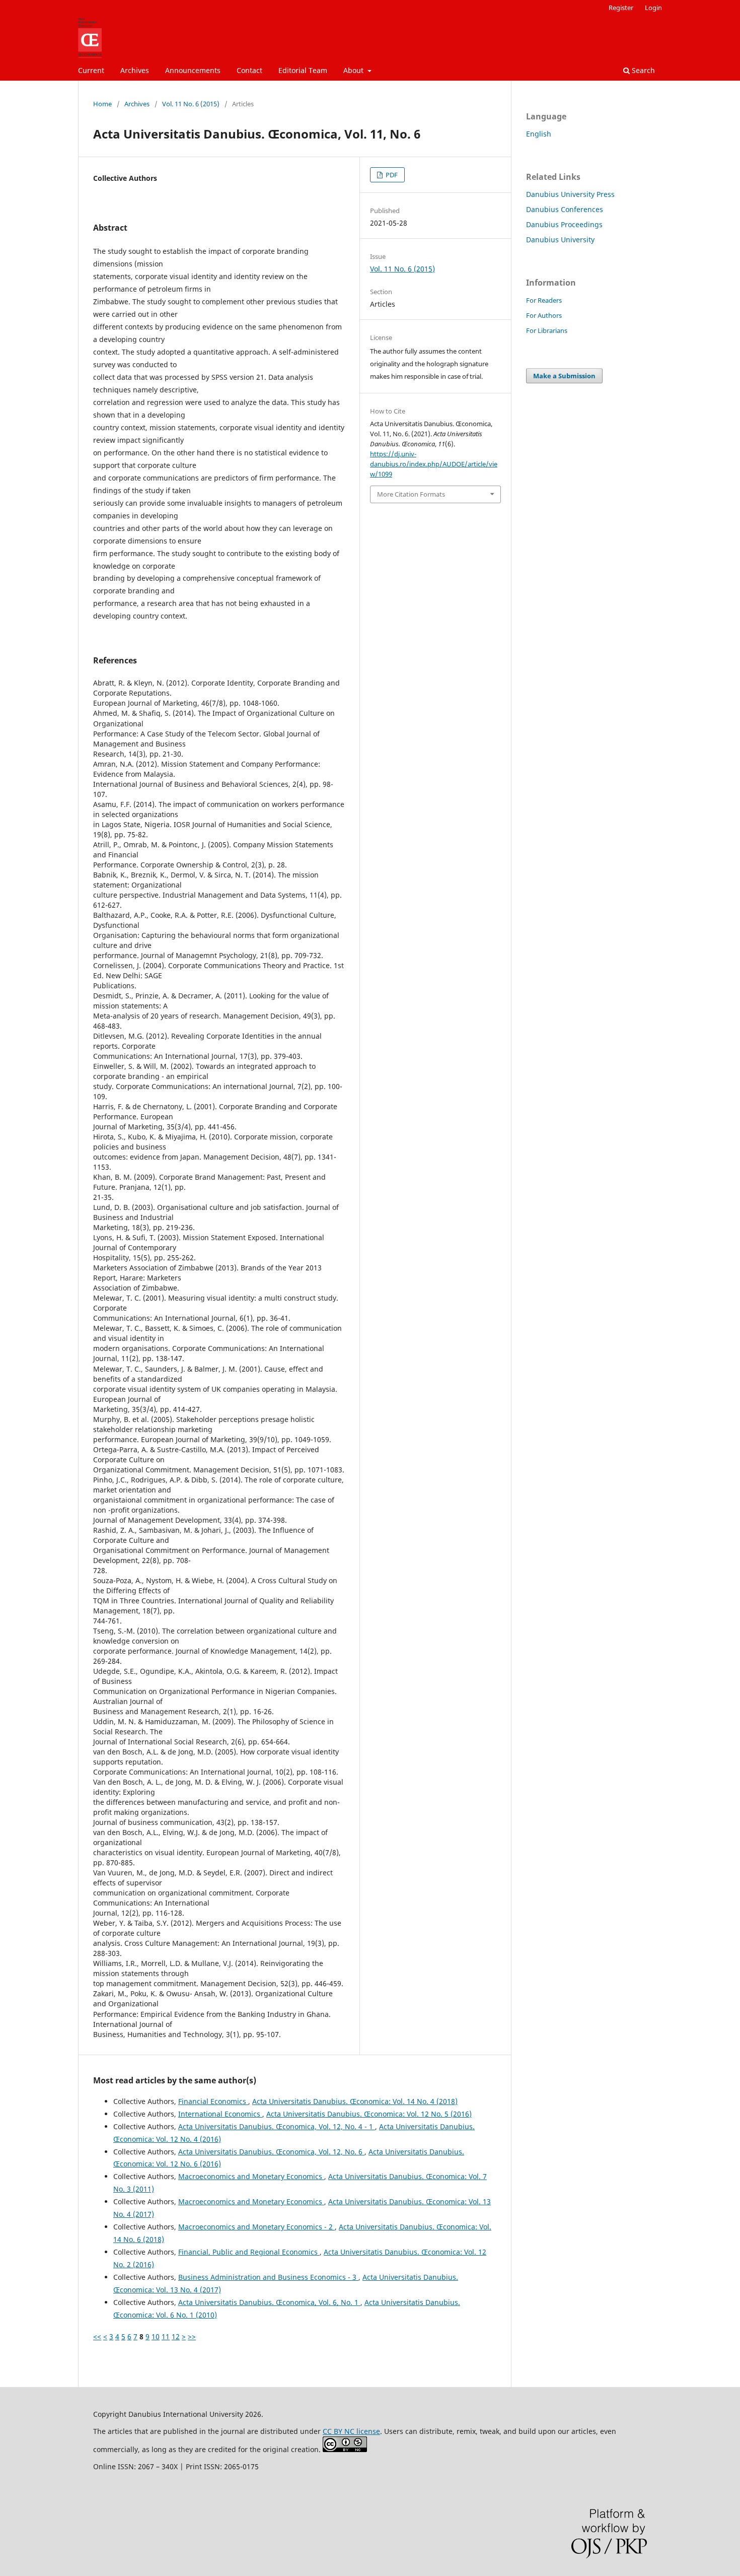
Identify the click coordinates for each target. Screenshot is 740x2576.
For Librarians (547, 330)
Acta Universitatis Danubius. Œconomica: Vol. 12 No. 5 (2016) (369, 2114)
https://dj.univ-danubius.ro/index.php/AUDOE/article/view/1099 (434, 464)
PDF (391, 175)
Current (91, 70)
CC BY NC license (351, 2431)
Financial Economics (213, 2101)
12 (176, 2336)
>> (192, 2336)
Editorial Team (303, 70)
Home (102, 104)
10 (156, 2336)
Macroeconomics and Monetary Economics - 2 (256, 2227)
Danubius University (560, 240)
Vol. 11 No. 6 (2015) (191, 104)
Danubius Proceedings (564, 224)
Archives (135, 70)
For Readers (544, 300)
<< (97, 2336)
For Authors (544, 315)
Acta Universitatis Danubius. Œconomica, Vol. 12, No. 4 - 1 (277, 2126)
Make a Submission (564, 376)
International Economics (220, 2114)
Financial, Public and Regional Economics (249, 2252)
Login (653, 8)
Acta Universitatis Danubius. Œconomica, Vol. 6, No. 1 (269, 2302)
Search (642, 70)
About (354, 70)
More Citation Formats (411, 494)
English (539, 134)
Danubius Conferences (565, 209)
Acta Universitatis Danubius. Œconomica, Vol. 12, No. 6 (271, 2152)
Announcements (193, 70)
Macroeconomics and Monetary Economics (251, 2176)
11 (166, 2336)
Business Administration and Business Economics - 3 (268, 2277)
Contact (249, 70)
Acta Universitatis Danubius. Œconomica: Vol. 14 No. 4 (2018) (355, 2101)
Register (621, 8)
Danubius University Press (570, 194)
